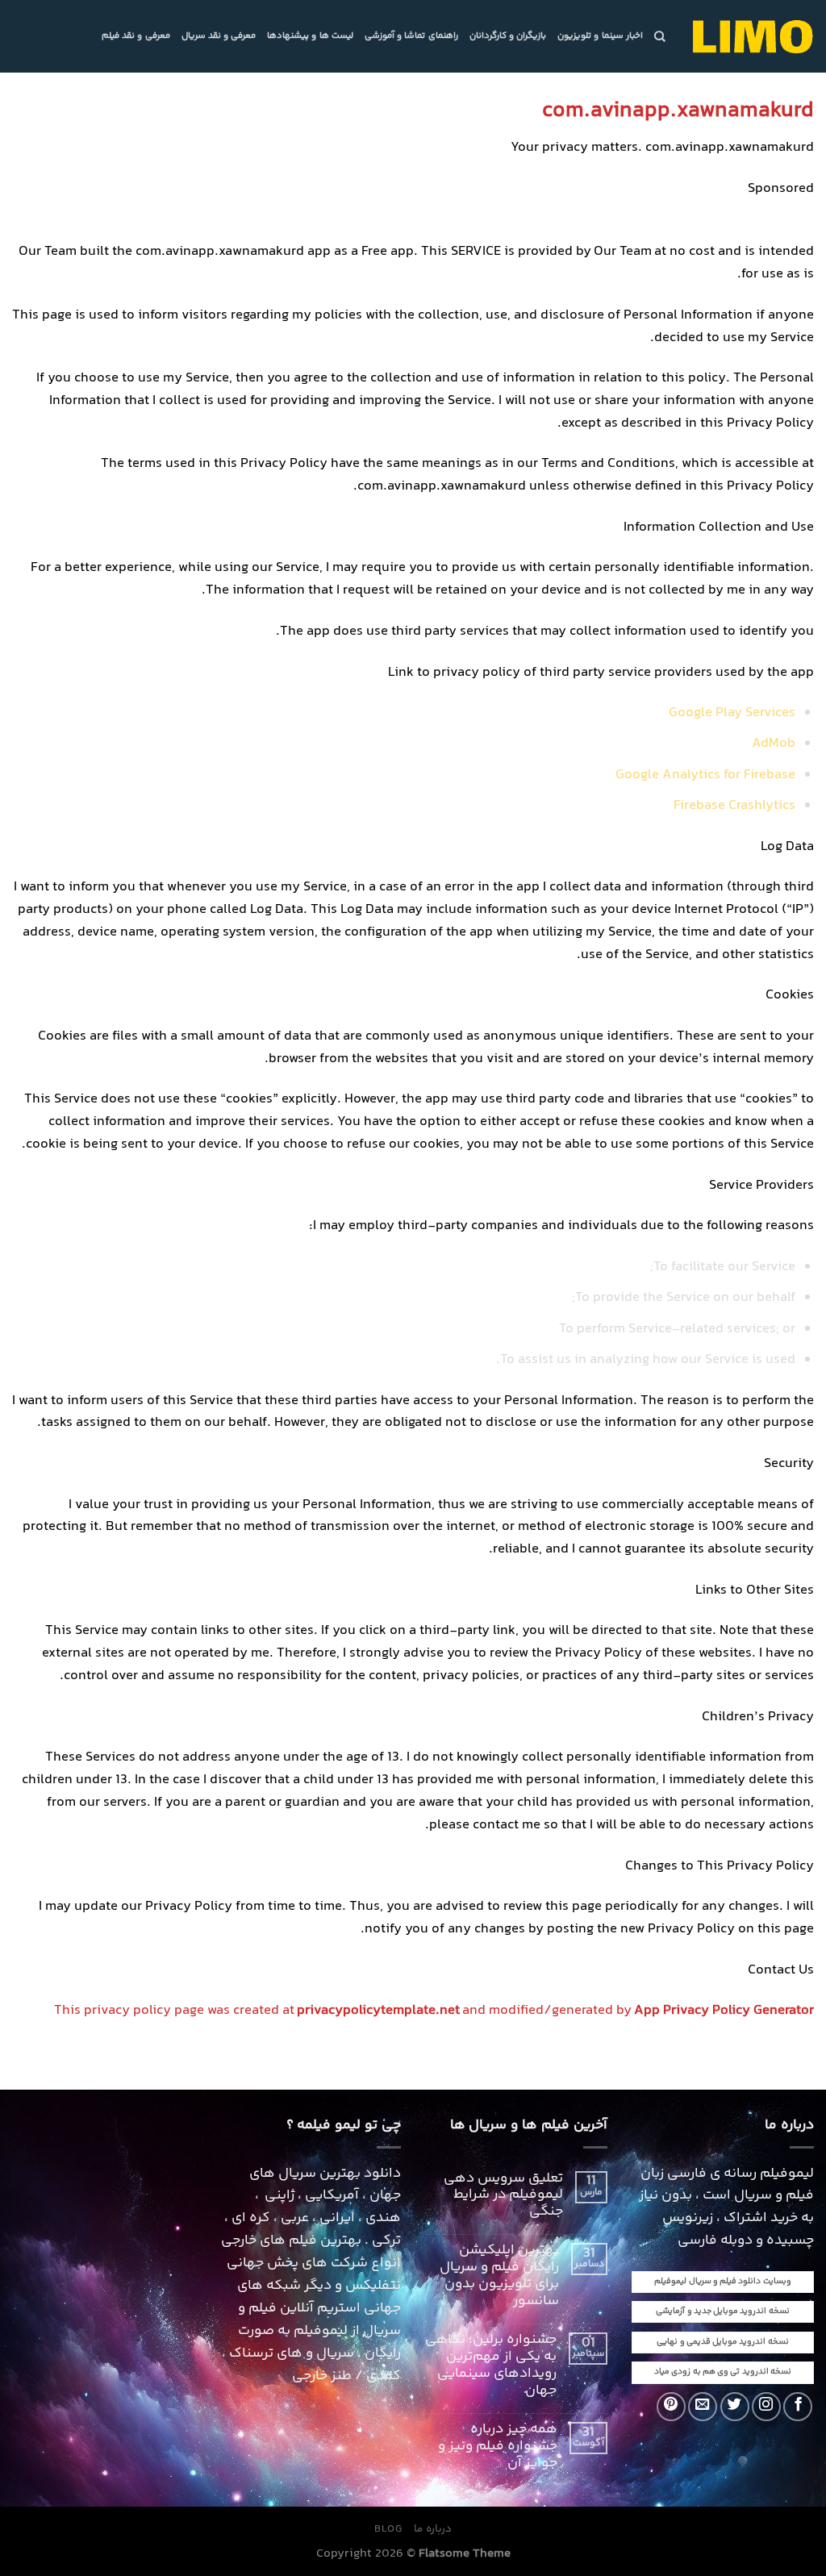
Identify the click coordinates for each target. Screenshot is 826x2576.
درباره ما (433, 2529)
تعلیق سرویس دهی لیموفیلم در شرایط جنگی (503, 2197)
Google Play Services (732, 713)
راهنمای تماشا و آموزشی (411, 36)
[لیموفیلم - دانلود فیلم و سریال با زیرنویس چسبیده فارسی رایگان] (752, 36)
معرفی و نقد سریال (219, 36)
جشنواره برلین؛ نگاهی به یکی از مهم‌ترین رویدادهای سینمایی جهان (491, 2366)
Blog (388, 2529)
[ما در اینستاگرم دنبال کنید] (766, 2407)
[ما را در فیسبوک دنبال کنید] (798, 2407)
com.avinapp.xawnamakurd (678, 111)
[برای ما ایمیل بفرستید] (703, 2407)
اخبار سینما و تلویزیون (600, 36)
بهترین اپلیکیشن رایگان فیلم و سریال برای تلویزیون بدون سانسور (499, 2277)
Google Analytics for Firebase (705, 775)
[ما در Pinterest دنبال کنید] (671, 2407)
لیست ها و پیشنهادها (310, 36)
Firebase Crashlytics (734, 806)
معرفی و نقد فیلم (136, 36)
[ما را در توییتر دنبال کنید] (735, 2407)
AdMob (774, 744)
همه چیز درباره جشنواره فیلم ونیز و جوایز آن (498, 2447)
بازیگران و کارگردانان (508, 36)
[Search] (660, 36)
